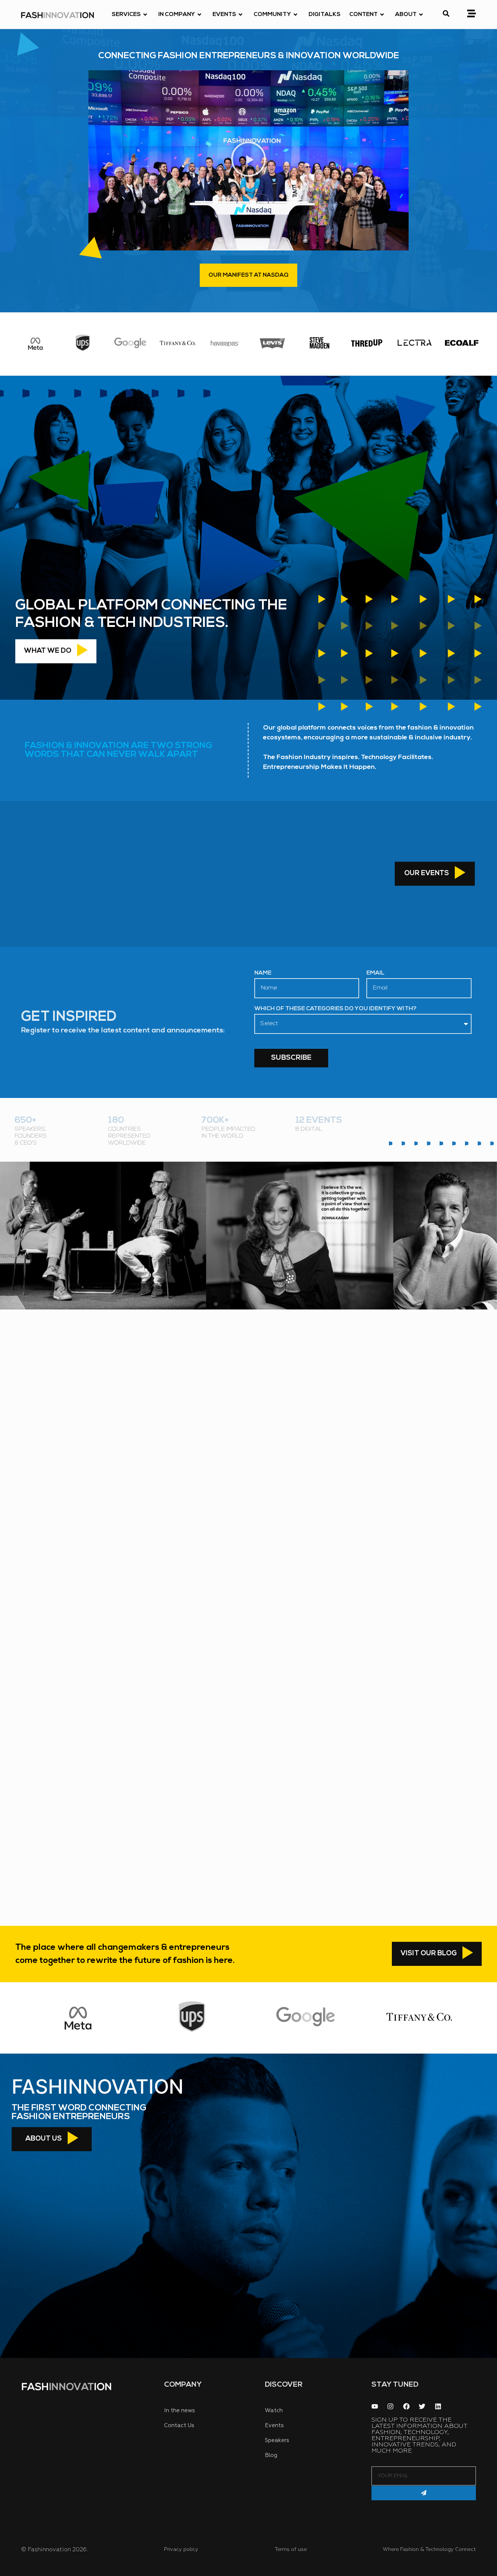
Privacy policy (181, 2549)
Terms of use (291, 2549)
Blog (271, 2455)
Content (363, 15)
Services (126, 15)
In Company (177, 15)
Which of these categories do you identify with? (335, 1009)
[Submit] (424, 2493)
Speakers (277, 2440)
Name (263, 973)
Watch (274, 2411)
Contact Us (179, 2425)
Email (375, 973)
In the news (180, 2411)
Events (224, 15)
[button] (249, 160)
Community (272, 15)
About (406, 15)
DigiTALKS (325, 15)
